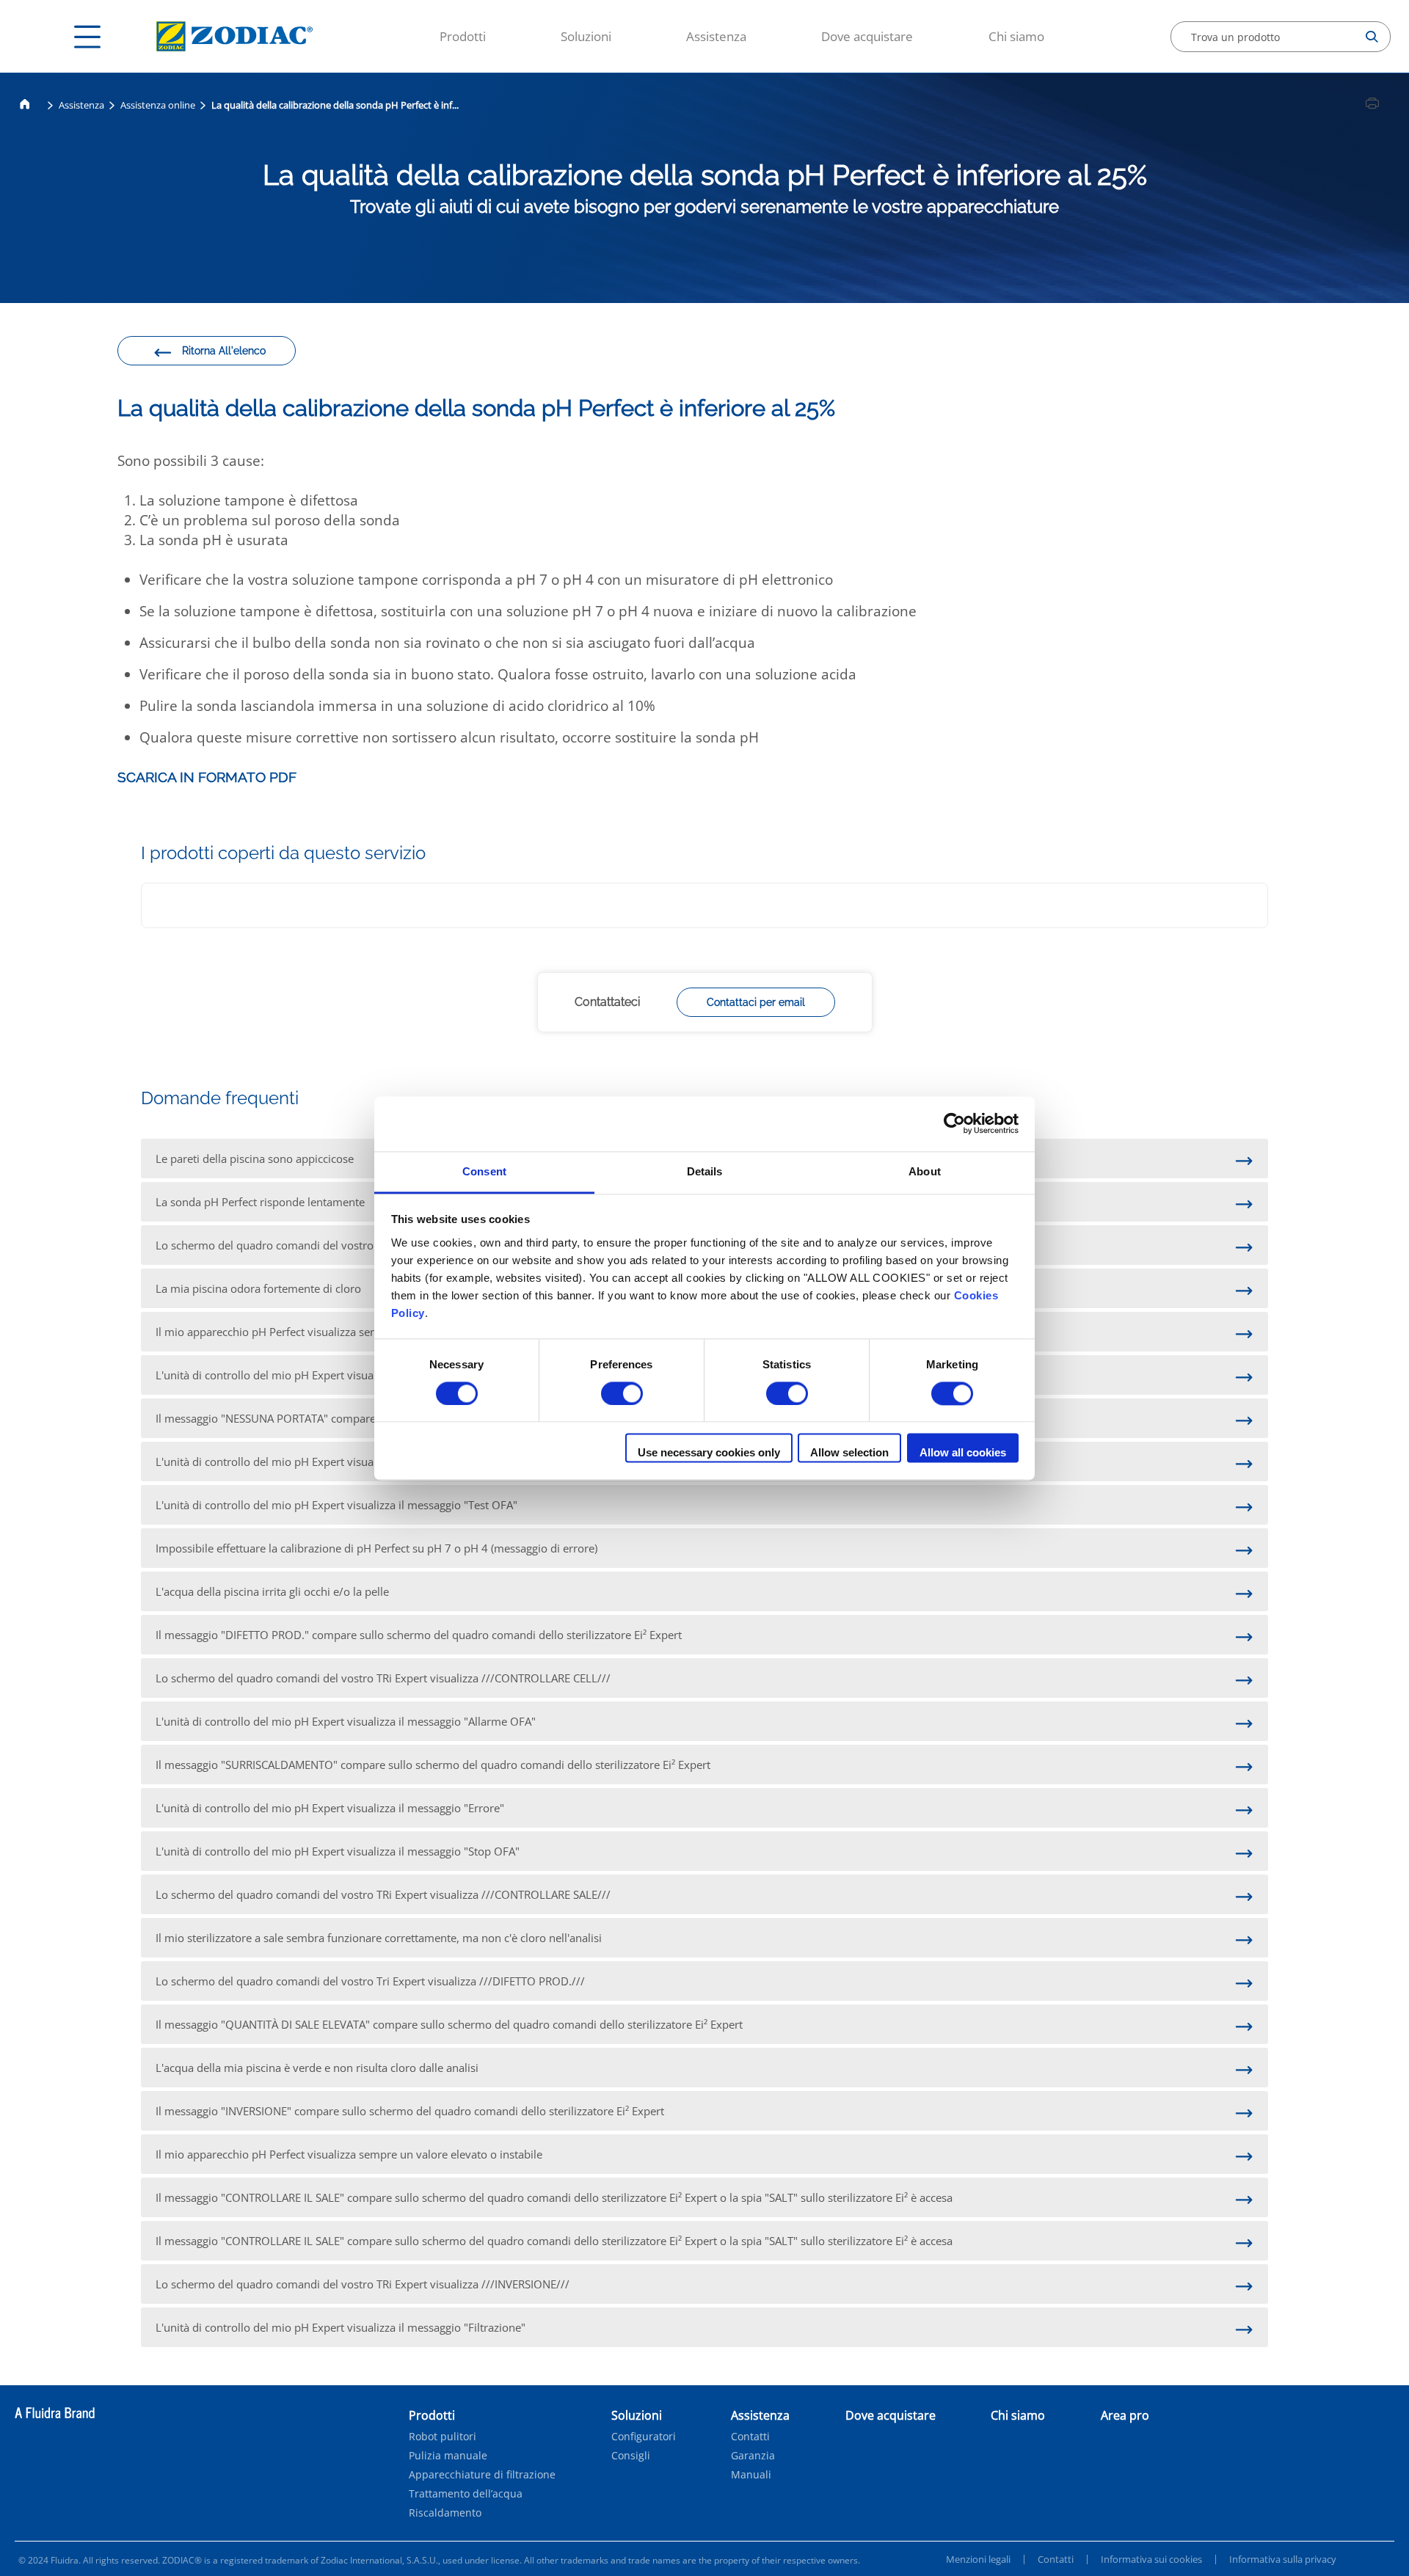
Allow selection (849, 1453)
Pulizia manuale (448, 2456)
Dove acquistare (867, 36)
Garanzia (753, 2456)
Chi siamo (1016, 36)
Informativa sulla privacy (1283, 2559)
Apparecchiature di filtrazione (482, 2475)
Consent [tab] (484, 1171)
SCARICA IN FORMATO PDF (207, 777)
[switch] (622, 1393)
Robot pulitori (443, 2437)
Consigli (631, 2456)
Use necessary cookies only (709, 1453)
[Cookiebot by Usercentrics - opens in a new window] (954, 1123)
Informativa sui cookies (1151, 2559)
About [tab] (925, 1171)
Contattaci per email (756, 1002)
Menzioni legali (978, 2559)
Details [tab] (705, 1171)
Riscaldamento (445, 2513)
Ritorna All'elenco (224, 351)
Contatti (750, 2437)
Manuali (751, 2475)
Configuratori (644, 2437)
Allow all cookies (963, 1453)
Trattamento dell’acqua (466, 2494)
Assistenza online (158, 105)
